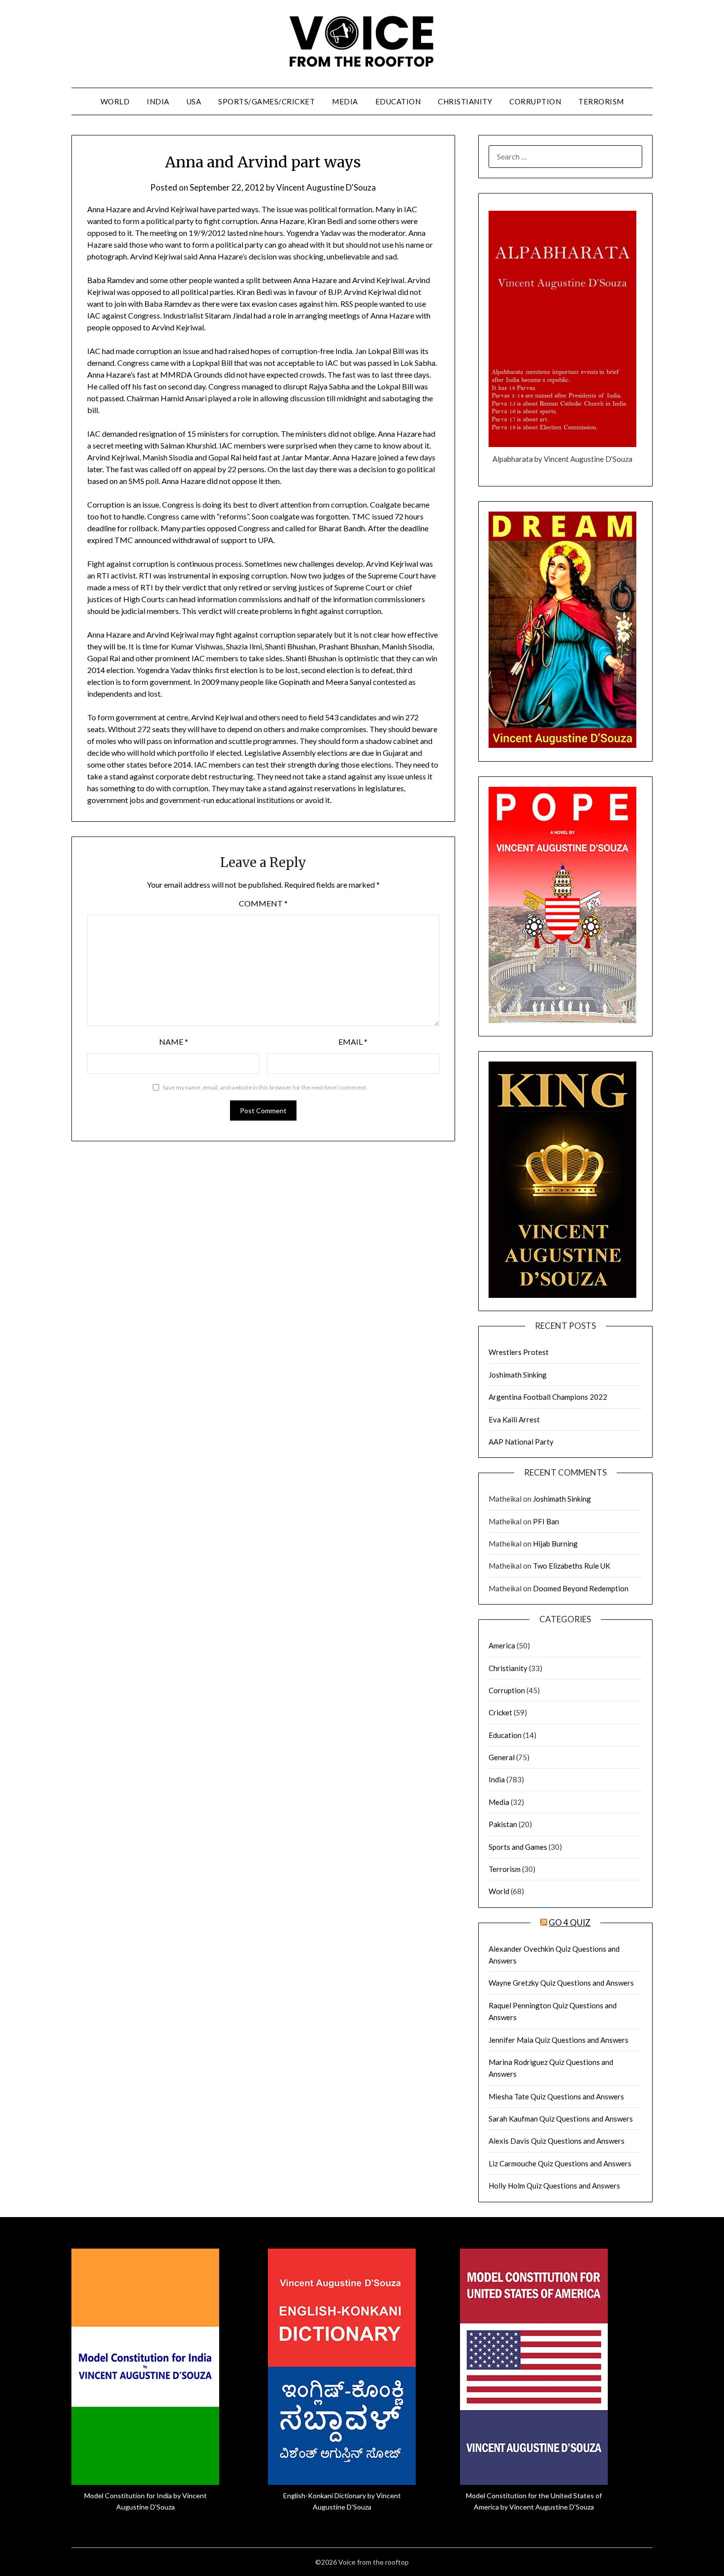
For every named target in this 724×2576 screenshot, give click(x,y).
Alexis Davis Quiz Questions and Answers (557, 2141)
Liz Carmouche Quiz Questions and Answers (560, 2163)
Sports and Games (518, 1847)
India (158, 101)
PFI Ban (546, 1521)
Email (353, 1042)
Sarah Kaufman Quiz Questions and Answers (561, 2119)
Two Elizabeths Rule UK (572, 1566)
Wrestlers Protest (519, 1352)
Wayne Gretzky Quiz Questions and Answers (561, 1983)
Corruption (535, 101)
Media (345, 101)
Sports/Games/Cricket (266, 101)
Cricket (500, 1712)
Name (174, 1042)
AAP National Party (521, 1442)
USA (194, 101)
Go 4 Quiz (570, 1922)
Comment (263, 903)
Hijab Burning (555, 1544)
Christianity (465, 101)
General (502, 1757)
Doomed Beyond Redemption (581, 1588)
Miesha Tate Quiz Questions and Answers (556, 2096)
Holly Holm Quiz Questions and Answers (554, 2186)
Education (398, 101)
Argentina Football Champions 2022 (548, 1397)
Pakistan (503, 1824)
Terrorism (601, 101)
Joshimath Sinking (518, 1375)
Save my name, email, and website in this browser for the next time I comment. (265, 1087)
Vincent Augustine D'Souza (326, 187)
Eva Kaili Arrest (514, 1419)
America (502, 1645)
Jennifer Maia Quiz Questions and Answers (559, 2040)
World (115, 101)
